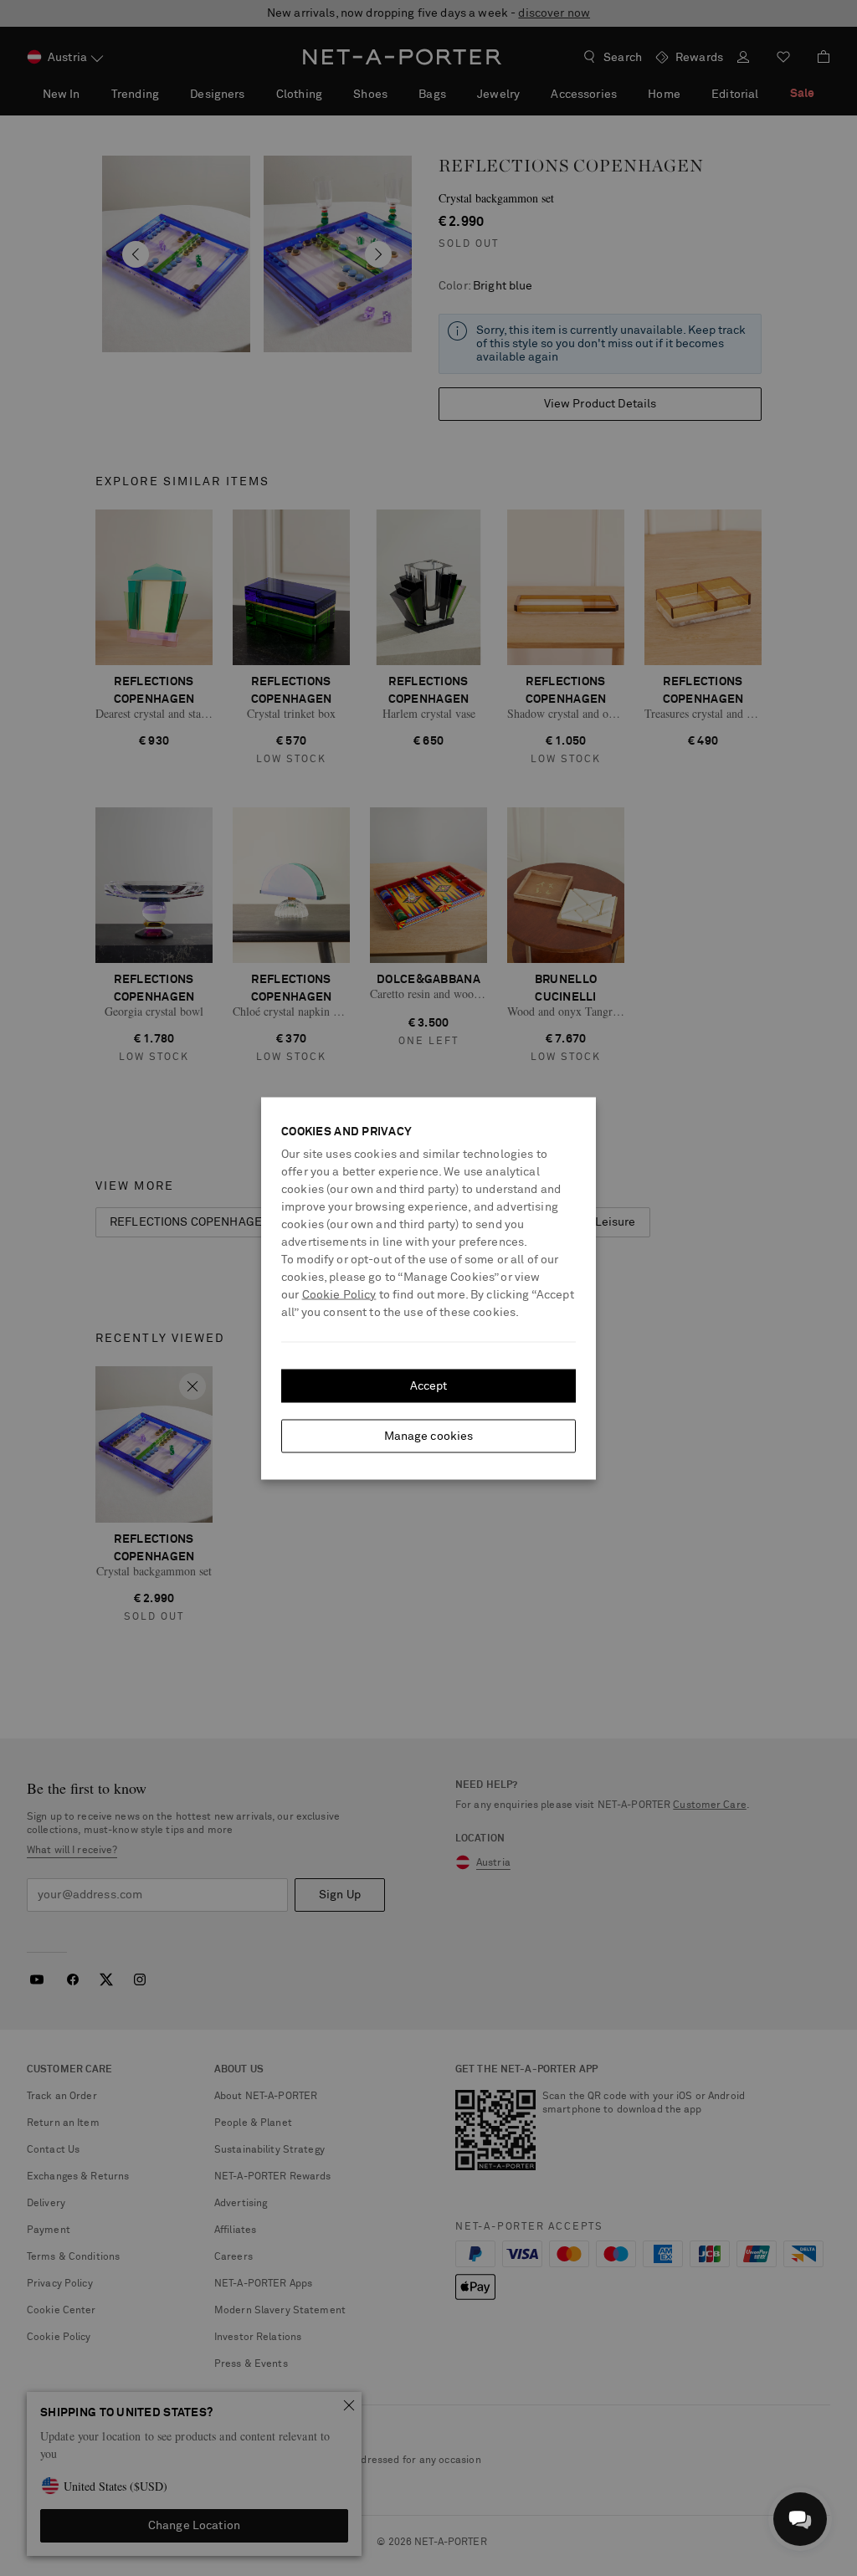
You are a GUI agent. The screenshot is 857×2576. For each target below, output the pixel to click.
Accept (429, 1385)
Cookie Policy (339, 1294)
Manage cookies (429, 1436)
